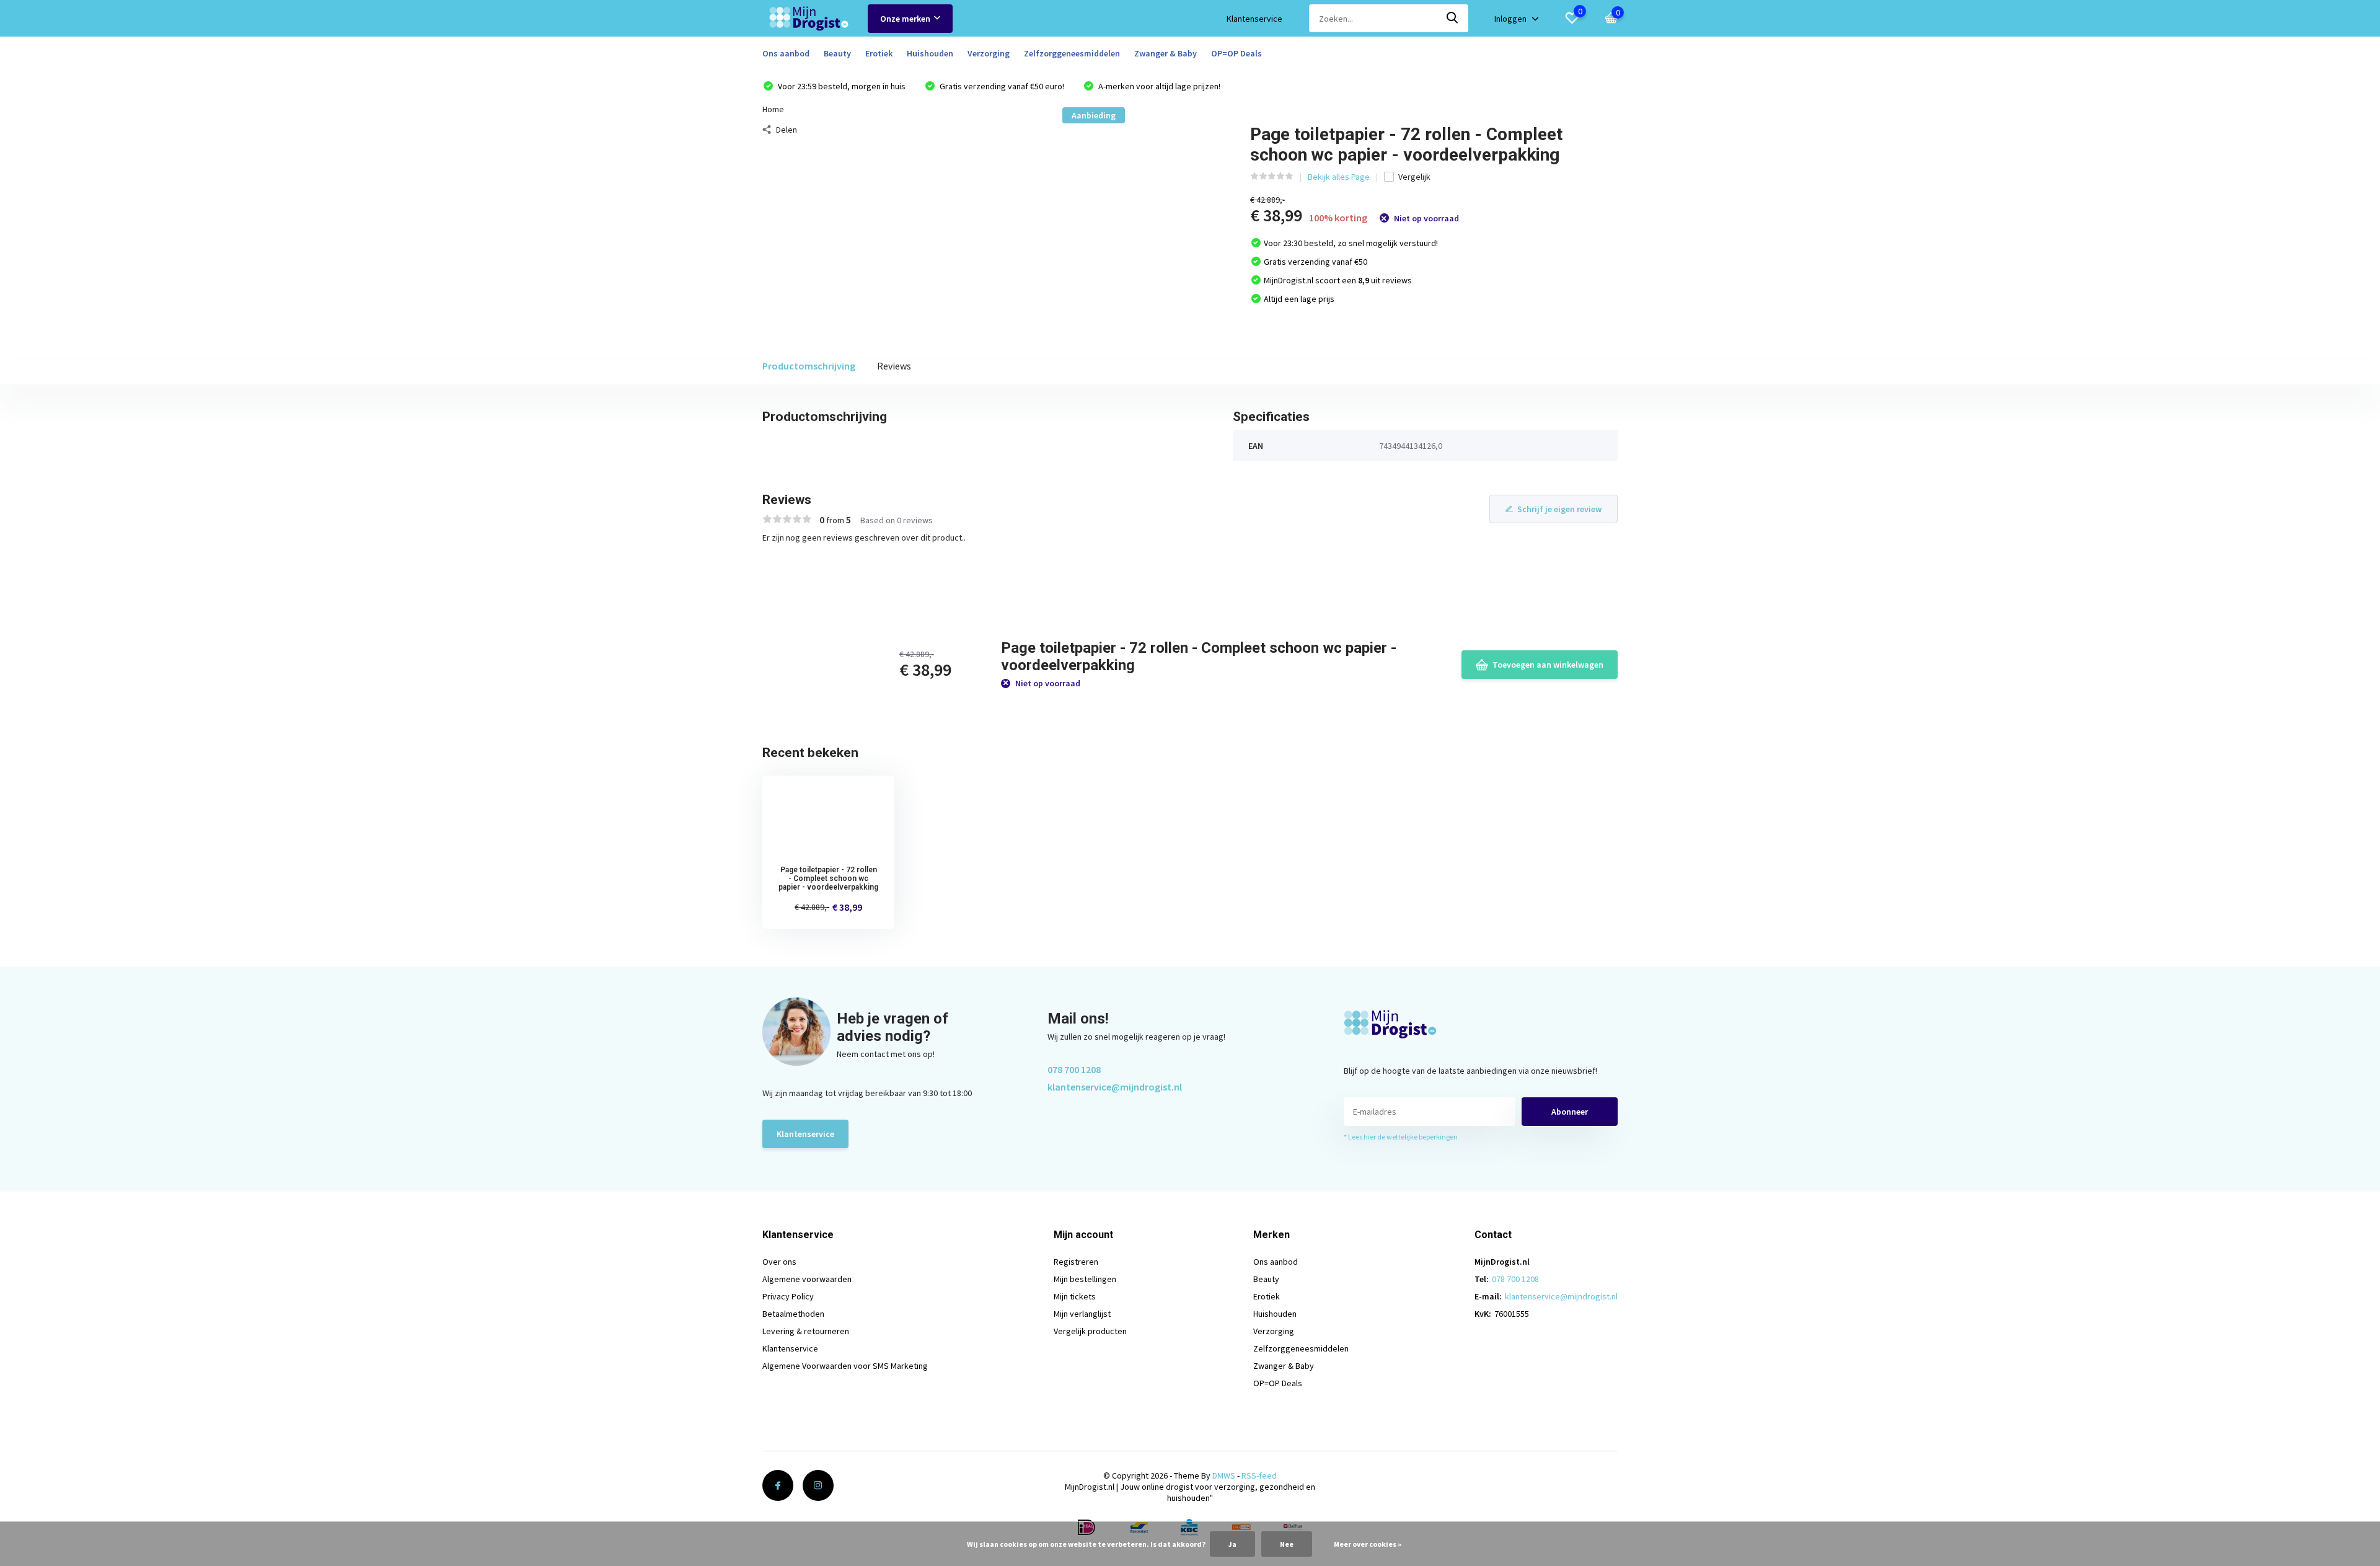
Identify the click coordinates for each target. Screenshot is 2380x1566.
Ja (1232, 1544)
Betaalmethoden (793, 1314)
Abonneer (1570, 1112)
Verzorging (989, 53)
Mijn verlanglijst (1082, 1314)
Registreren (1076, 1262)
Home (773, 109)
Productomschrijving (809, 366)
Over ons (779, 1262)
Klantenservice (1254, 19)
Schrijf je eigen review (1559, 509)
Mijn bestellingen (1085, 1279)
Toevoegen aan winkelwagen (1548, 665)
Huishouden (930, 53)
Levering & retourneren (806, 1331)
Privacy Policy (788, 1296)
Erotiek (879, 53)
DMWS (1224, 1475)
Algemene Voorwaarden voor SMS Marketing (845, 1366)
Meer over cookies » (1368, 1544)
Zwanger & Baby (1166, 53)
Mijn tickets (1075, 1296)
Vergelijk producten (1090, 1331)
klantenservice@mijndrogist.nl (1115, 1087)
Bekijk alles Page (1339, 177)
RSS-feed (1259, 1475)
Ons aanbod (786, 53)
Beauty (837, 53)
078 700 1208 (1074, 1069)
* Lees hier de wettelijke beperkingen (1401, 1137)
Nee (1287, 1544)
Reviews (894, 366)
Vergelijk (1414, 177)
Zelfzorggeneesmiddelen (1072, 53)
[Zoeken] (1453, 18)
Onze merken (905, 19)
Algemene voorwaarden (807, 1279)
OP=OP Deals (1236, 53)
